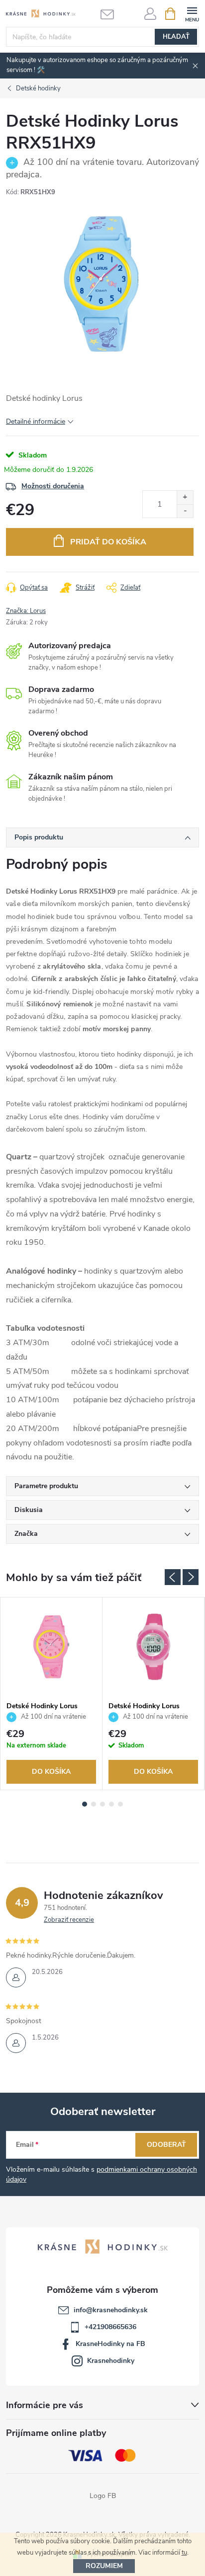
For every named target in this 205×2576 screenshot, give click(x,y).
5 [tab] (120, 1804)
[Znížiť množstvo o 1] (185, 511)
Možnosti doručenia (53, 486)
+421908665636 (110, 2327)
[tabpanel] (51, 1694)
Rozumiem (104, 2566)
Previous (173, 1577)
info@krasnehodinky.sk (111, 2310)
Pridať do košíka (108, 542)
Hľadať (176, 37)
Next (191, 1577)
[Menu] (192, 13)
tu (184, 2553)
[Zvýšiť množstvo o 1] (185, 497)
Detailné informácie (36, 421)
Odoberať (166, 2145)
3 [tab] (102, 1804)
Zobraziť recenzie (69, 1920)
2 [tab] (94, 1804)
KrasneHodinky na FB (110, 2344)
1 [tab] (85, 1804)
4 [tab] (111, 1804)
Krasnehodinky (111, 2361)
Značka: (26, 611)
